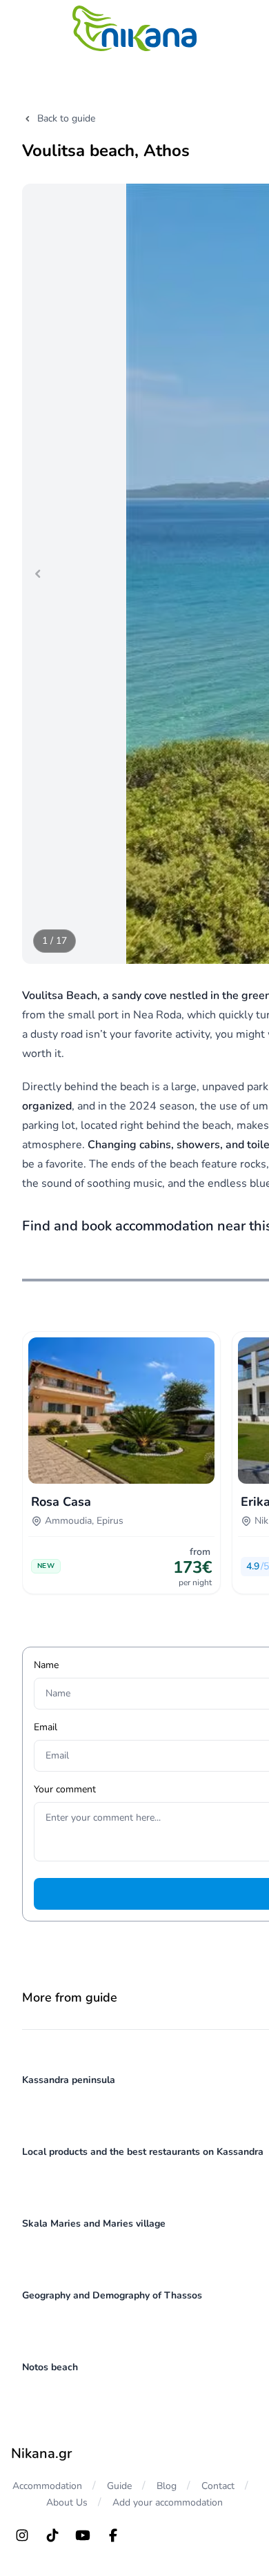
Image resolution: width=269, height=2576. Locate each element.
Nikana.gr (41, 2453)
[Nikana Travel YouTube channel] (83, 2535)
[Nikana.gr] (134, 28)
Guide (119, 2486)
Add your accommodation (168, 2502)
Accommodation (47, 2486)
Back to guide (66, 118)
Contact (218, 2486)
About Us (67, 2502)
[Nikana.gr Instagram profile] (22, 2535)
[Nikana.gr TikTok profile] (52, 2535)
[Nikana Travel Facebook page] (113, 2535)
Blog (167, 2486)
